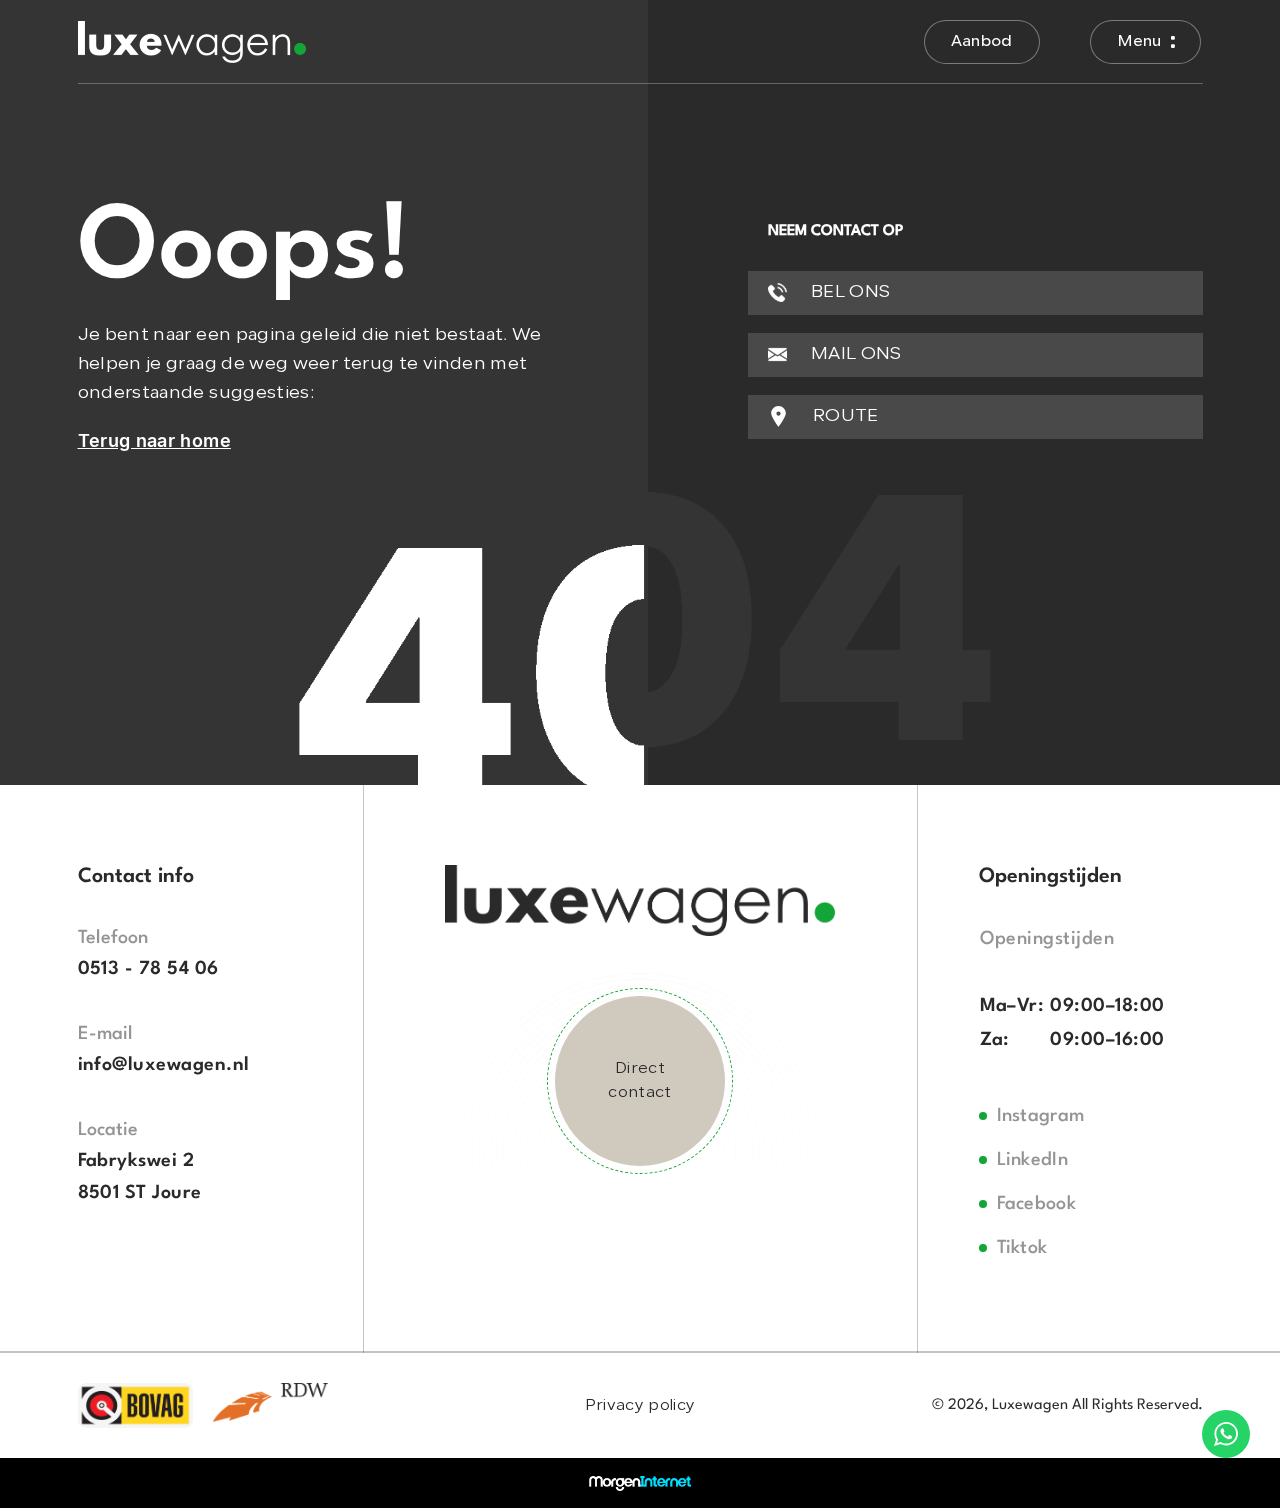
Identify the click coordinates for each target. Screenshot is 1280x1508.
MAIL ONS (854, 354)
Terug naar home (154, 440)
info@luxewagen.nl (164, 1065)
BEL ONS (849, 292)
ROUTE (844, 416)
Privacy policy (640, 1406)
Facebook (1037, 1204)
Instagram (1041, 1116)
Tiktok (1022, 1248)
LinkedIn (1033, 1160)
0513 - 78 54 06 (148, 969)
